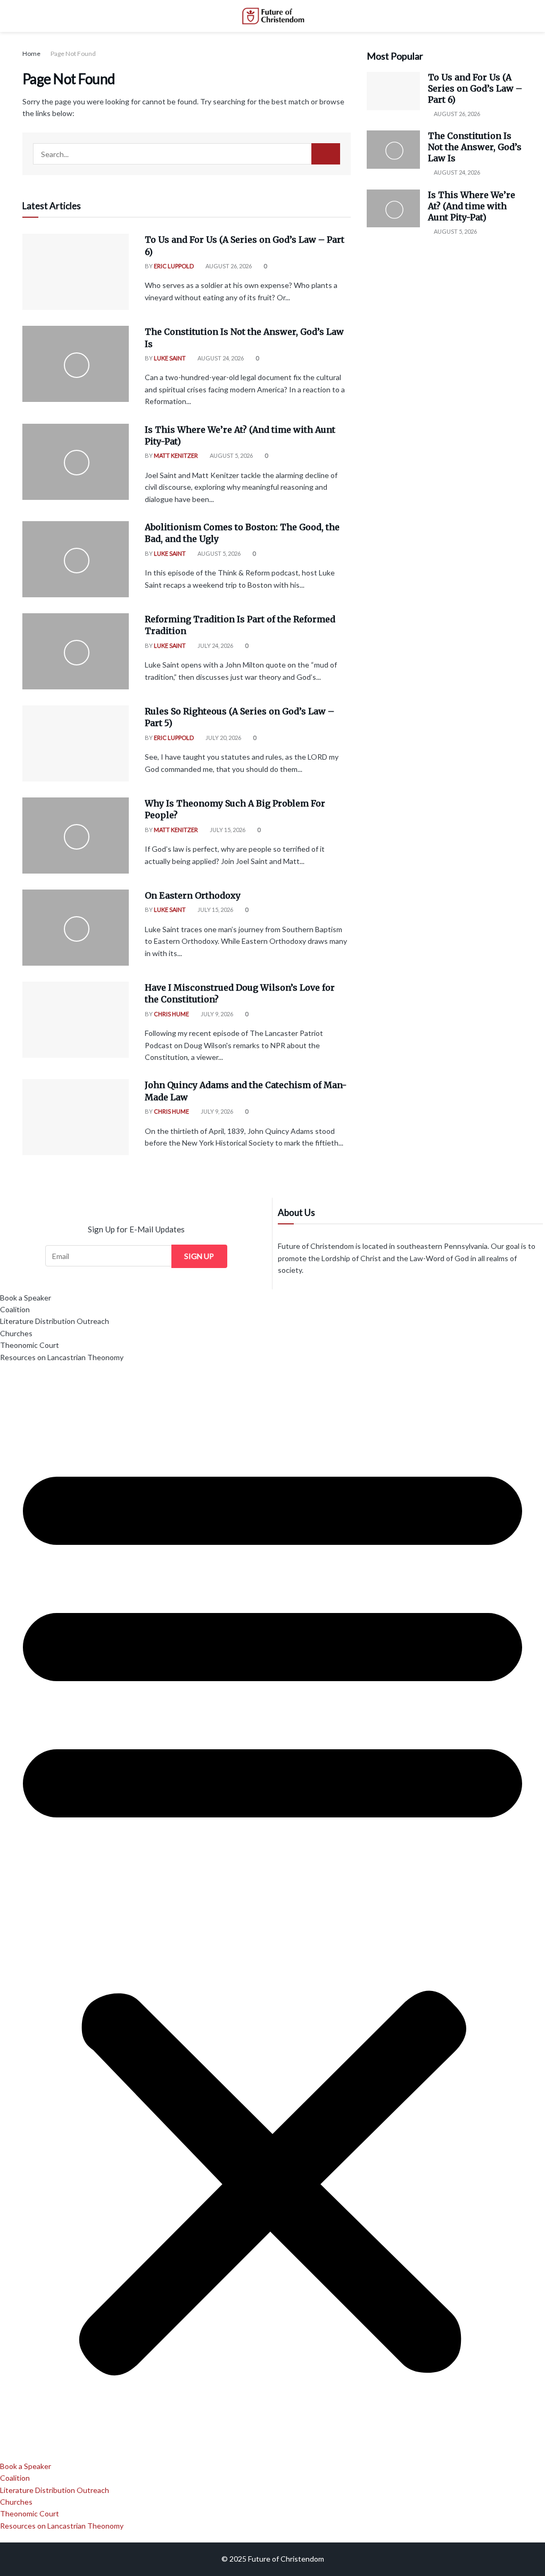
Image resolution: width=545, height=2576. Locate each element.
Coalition (15, 1309)
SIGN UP (199, 1256)
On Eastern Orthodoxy (193, 895)
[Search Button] (518, 16)
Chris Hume (171, 1014)
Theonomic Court (30, 1345)
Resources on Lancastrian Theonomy (62, 1357)
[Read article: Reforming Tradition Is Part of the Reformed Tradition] (76, 651)
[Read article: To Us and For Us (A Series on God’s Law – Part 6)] (76, 272)
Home (31, 54)
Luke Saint (170, 358)
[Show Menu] (27, 16)
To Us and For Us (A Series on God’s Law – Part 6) (475, 88)
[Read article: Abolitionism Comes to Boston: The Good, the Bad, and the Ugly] (76, 559)
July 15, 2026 (227, 830)
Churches (16, 1333)
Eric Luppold (174, 266)
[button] (272, 1912)
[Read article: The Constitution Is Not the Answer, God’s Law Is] (76, 364)
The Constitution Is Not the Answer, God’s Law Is (475, 147)
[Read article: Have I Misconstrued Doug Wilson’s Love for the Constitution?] (76, 1020)
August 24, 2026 (220, 358)
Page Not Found (73, 54)
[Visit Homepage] (272, 16)
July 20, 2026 (223, 738)
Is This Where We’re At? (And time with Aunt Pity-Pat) (472, 206)
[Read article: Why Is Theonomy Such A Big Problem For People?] (76, 836)
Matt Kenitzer (176, 455)
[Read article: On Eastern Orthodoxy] (76, 928)
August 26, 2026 (228, 266)
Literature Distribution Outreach (55, 1321)
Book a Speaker (26, 1298)
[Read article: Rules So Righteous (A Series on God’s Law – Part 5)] (76, 743)
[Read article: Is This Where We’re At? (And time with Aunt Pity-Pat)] (76, 462)
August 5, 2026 (231, 455)
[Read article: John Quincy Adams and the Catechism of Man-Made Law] (76, 1117)
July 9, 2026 (216, 1014)
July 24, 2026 (215, 645)
